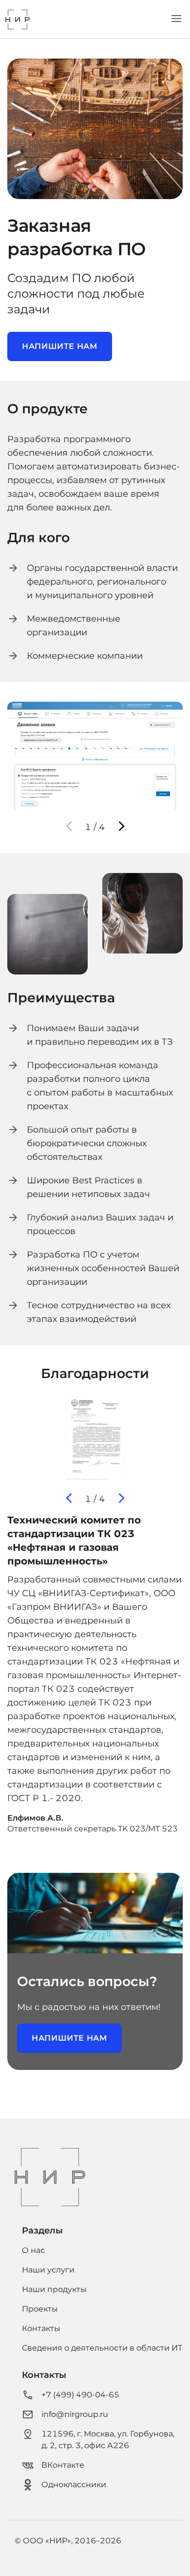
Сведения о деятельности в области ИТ (102, 2348)
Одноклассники (74, 2485)
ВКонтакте (63, 2465)
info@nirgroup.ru (75, 2414)
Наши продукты (54, 2289)
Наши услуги (48, 2270)
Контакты (41, 2328)
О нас (33, 2250)
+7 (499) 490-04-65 (80, 2395)
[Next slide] (121, 827)
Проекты (40, 2309)
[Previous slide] (69, 827)
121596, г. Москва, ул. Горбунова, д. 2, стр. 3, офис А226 (108, 2440)
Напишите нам (60, 346)
